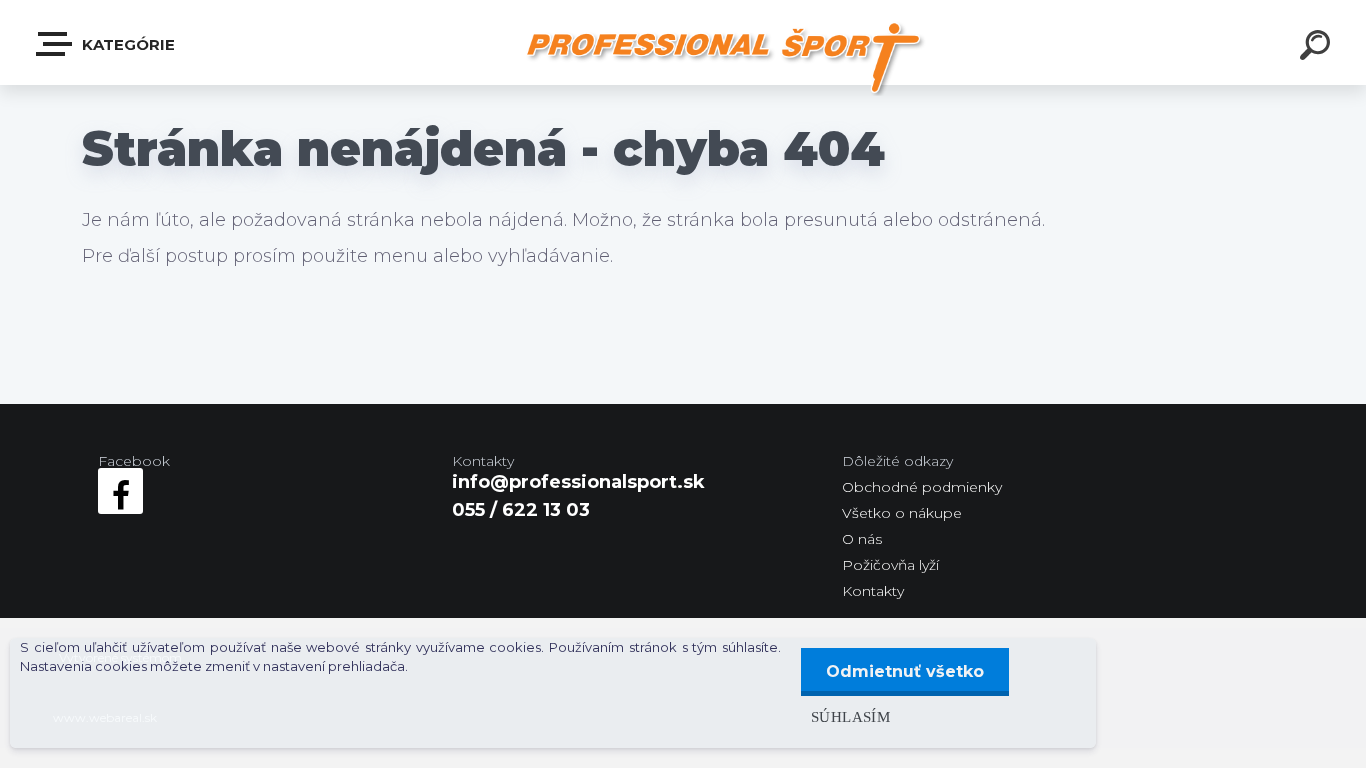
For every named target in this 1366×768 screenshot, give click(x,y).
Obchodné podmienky (922, 487)
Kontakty (873, 591)
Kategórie (126, 44)
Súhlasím (850, 716)
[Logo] (723, 57)
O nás (862, 539)
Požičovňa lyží (890, 565)
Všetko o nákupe (902, 513)
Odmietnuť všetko (905, 671)
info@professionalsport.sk (578, 482)
